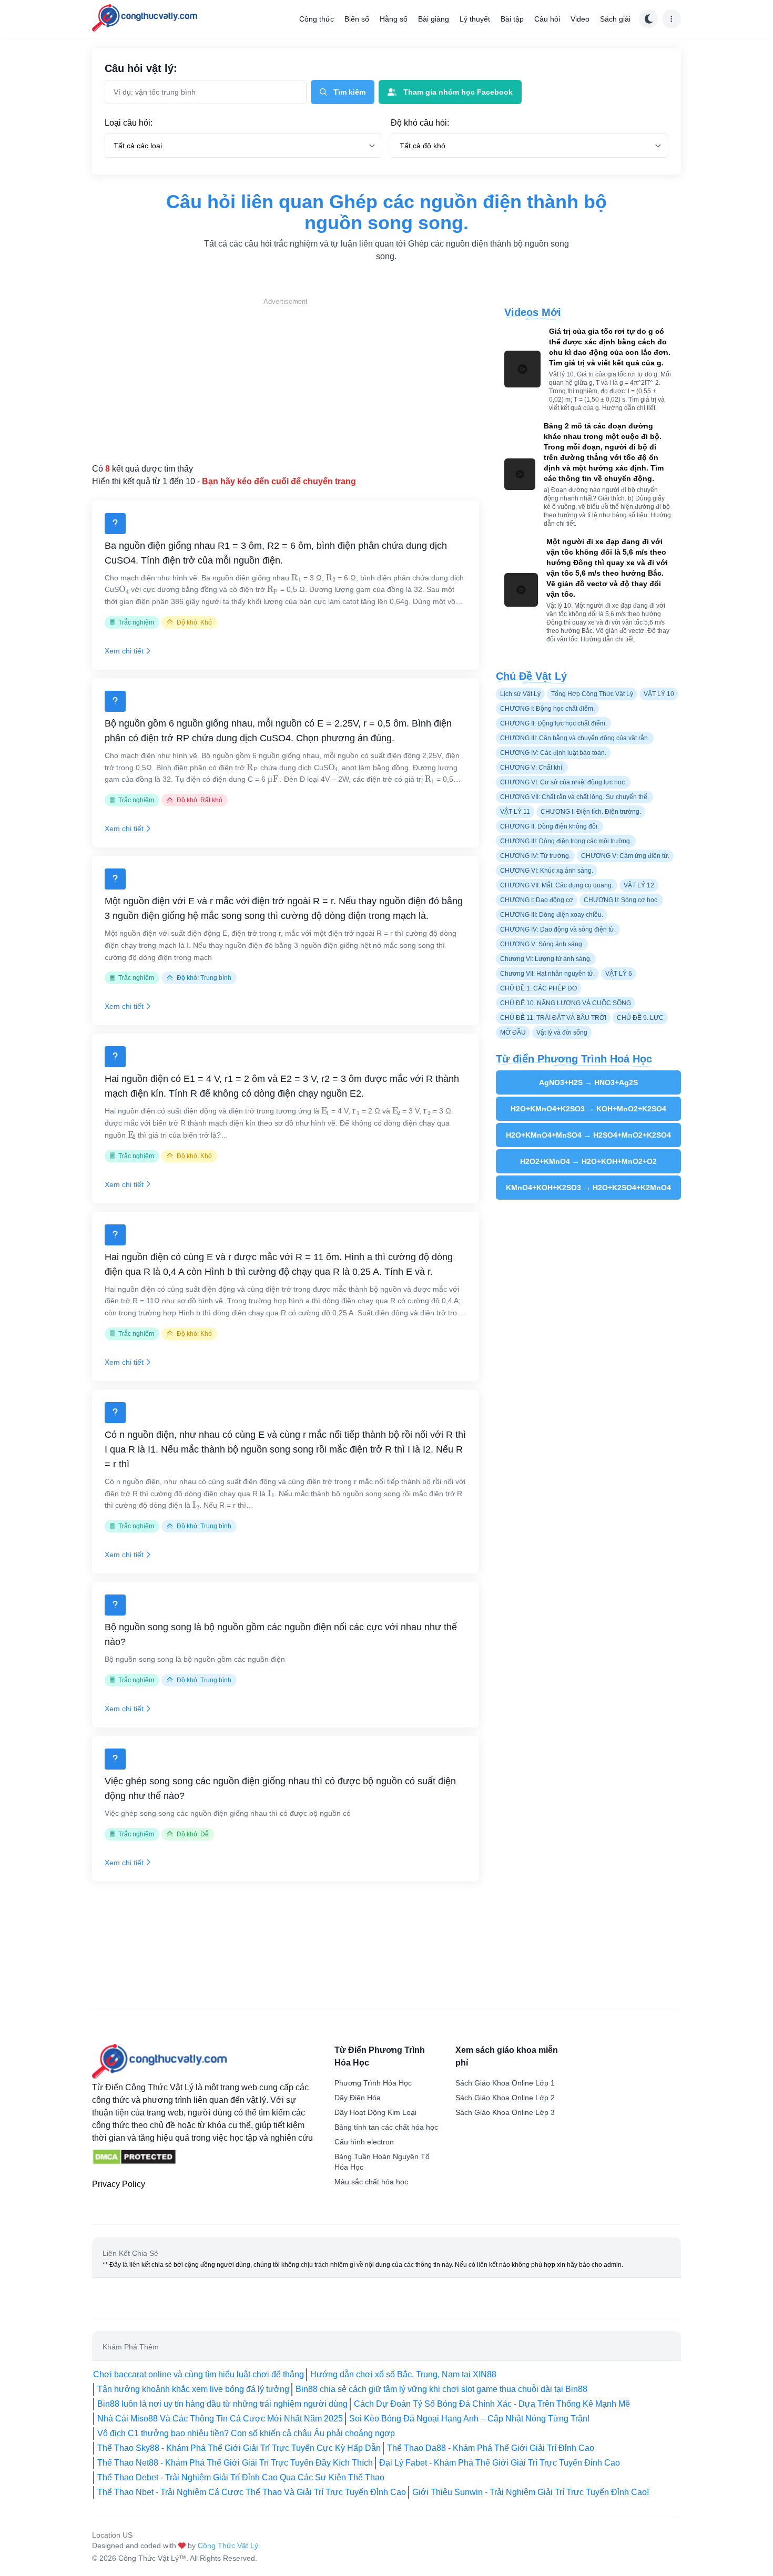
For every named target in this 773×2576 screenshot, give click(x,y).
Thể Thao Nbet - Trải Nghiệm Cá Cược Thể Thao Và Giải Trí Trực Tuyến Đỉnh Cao (252, 2492)
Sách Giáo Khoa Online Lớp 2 (505, 2098)
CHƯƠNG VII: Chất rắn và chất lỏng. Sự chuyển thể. (574, 797)
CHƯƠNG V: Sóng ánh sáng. (542, 944)
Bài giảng (434, 19)
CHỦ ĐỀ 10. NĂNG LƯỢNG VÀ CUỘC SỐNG (566, 1003)
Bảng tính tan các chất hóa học (386, 2127)
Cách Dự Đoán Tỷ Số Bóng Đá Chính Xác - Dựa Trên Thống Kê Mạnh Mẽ (492, 2404)
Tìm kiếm (349, 92)
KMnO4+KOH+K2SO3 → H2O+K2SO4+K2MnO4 (588, 1188)
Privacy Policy (119, 2184)
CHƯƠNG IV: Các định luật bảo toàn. (553, 753)
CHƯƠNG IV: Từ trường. (535, 856)
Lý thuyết (475, 19)
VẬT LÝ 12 (639, 885)
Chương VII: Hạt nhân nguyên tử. (547, 974)
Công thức (317, 19)
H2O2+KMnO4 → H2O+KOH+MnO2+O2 (588, 1161)
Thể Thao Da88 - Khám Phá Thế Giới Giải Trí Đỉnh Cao (491, 2448)
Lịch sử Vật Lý (520, 694)
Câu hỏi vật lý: (141, 68)
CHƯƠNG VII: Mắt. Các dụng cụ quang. (557, 885)
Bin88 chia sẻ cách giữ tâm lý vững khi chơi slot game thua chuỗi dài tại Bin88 (441, 2389)
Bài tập (512, 19)
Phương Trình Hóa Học (373, 2083)
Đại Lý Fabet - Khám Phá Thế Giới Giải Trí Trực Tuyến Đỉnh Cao (500, 2463)
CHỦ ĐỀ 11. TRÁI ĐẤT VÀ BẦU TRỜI (553, 1018)
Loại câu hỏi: (129, 123)
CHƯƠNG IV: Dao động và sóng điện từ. (558, 929)
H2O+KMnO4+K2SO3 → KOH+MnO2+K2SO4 (588, 1109)
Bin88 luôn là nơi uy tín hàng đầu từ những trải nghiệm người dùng (222, 2404)
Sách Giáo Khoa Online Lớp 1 (505, 2083)
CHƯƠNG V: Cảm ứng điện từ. (625, 856)
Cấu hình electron (364, 2142)
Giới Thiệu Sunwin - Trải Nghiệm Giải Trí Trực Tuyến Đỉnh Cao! (531, 2492)
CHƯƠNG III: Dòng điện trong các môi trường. (566, 841)
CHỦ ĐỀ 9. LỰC (640, 1018)
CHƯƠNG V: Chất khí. (532, 768)
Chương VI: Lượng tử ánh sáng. (546, 959)
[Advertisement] (286, 381)
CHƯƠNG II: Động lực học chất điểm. (553, 723)
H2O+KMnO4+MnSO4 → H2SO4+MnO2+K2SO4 (588, 1135)
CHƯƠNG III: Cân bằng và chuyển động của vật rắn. (575, 738)
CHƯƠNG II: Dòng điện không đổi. (550, 826)
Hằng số (394, 19)
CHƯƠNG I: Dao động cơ (537, 900)
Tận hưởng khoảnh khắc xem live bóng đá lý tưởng (193, 2389)
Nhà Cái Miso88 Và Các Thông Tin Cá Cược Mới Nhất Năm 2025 (220, 2419)
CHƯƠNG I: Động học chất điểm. (547, 709)
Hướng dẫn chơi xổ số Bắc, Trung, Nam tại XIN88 (403, 2374)
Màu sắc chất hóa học (371, 2182)
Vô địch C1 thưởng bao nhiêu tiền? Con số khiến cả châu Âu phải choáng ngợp (246, 2433)
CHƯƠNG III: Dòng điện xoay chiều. (552, 915)
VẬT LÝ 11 (515, 812)
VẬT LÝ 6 (619, 974)
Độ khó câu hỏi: (420, 123)
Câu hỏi (547, 19)
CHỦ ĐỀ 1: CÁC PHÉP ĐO (538, 988)
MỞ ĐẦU (513, 1033)
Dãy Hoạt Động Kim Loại (375, 2112)
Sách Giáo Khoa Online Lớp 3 (505, 2112)
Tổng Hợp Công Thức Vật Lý (592, 694)
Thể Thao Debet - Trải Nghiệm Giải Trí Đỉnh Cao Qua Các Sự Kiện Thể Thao (241, 2477)
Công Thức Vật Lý (228, 2546)
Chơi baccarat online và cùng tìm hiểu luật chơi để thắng (199, 2374)
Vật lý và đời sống (562, 1033)
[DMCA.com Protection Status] (134, 2157)
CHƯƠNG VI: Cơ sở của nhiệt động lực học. (563, 782)
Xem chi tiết (124, 651)
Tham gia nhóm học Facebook (458, 92)
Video (580, 19)
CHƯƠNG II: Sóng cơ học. (621, 900)
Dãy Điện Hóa (358, 2098)
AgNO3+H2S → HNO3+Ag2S (588, 1082)
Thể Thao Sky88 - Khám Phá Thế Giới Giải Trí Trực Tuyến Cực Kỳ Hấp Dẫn (239, 2448)
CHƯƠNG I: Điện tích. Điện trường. (591, 812)
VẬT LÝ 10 (659, 694)
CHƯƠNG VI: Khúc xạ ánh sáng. (547, 871)
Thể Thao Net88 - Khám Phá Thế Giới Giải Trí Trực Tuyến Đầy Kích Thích (235, 2463)
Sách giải (615, 19)
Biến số (357, 19)
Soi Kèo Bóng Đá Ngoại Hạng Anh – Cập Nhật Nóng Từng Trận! (469, 2419)
